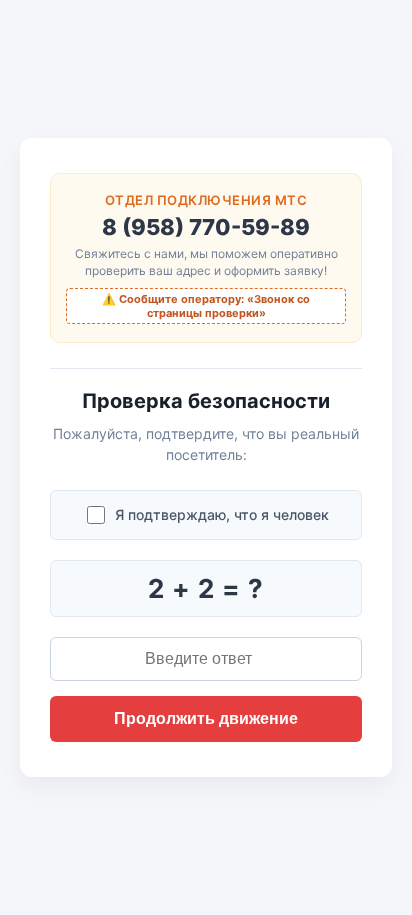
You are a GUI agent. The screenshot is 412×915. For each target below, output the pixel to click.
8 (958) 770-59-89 (206, 227)
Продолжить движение (206, 718)
